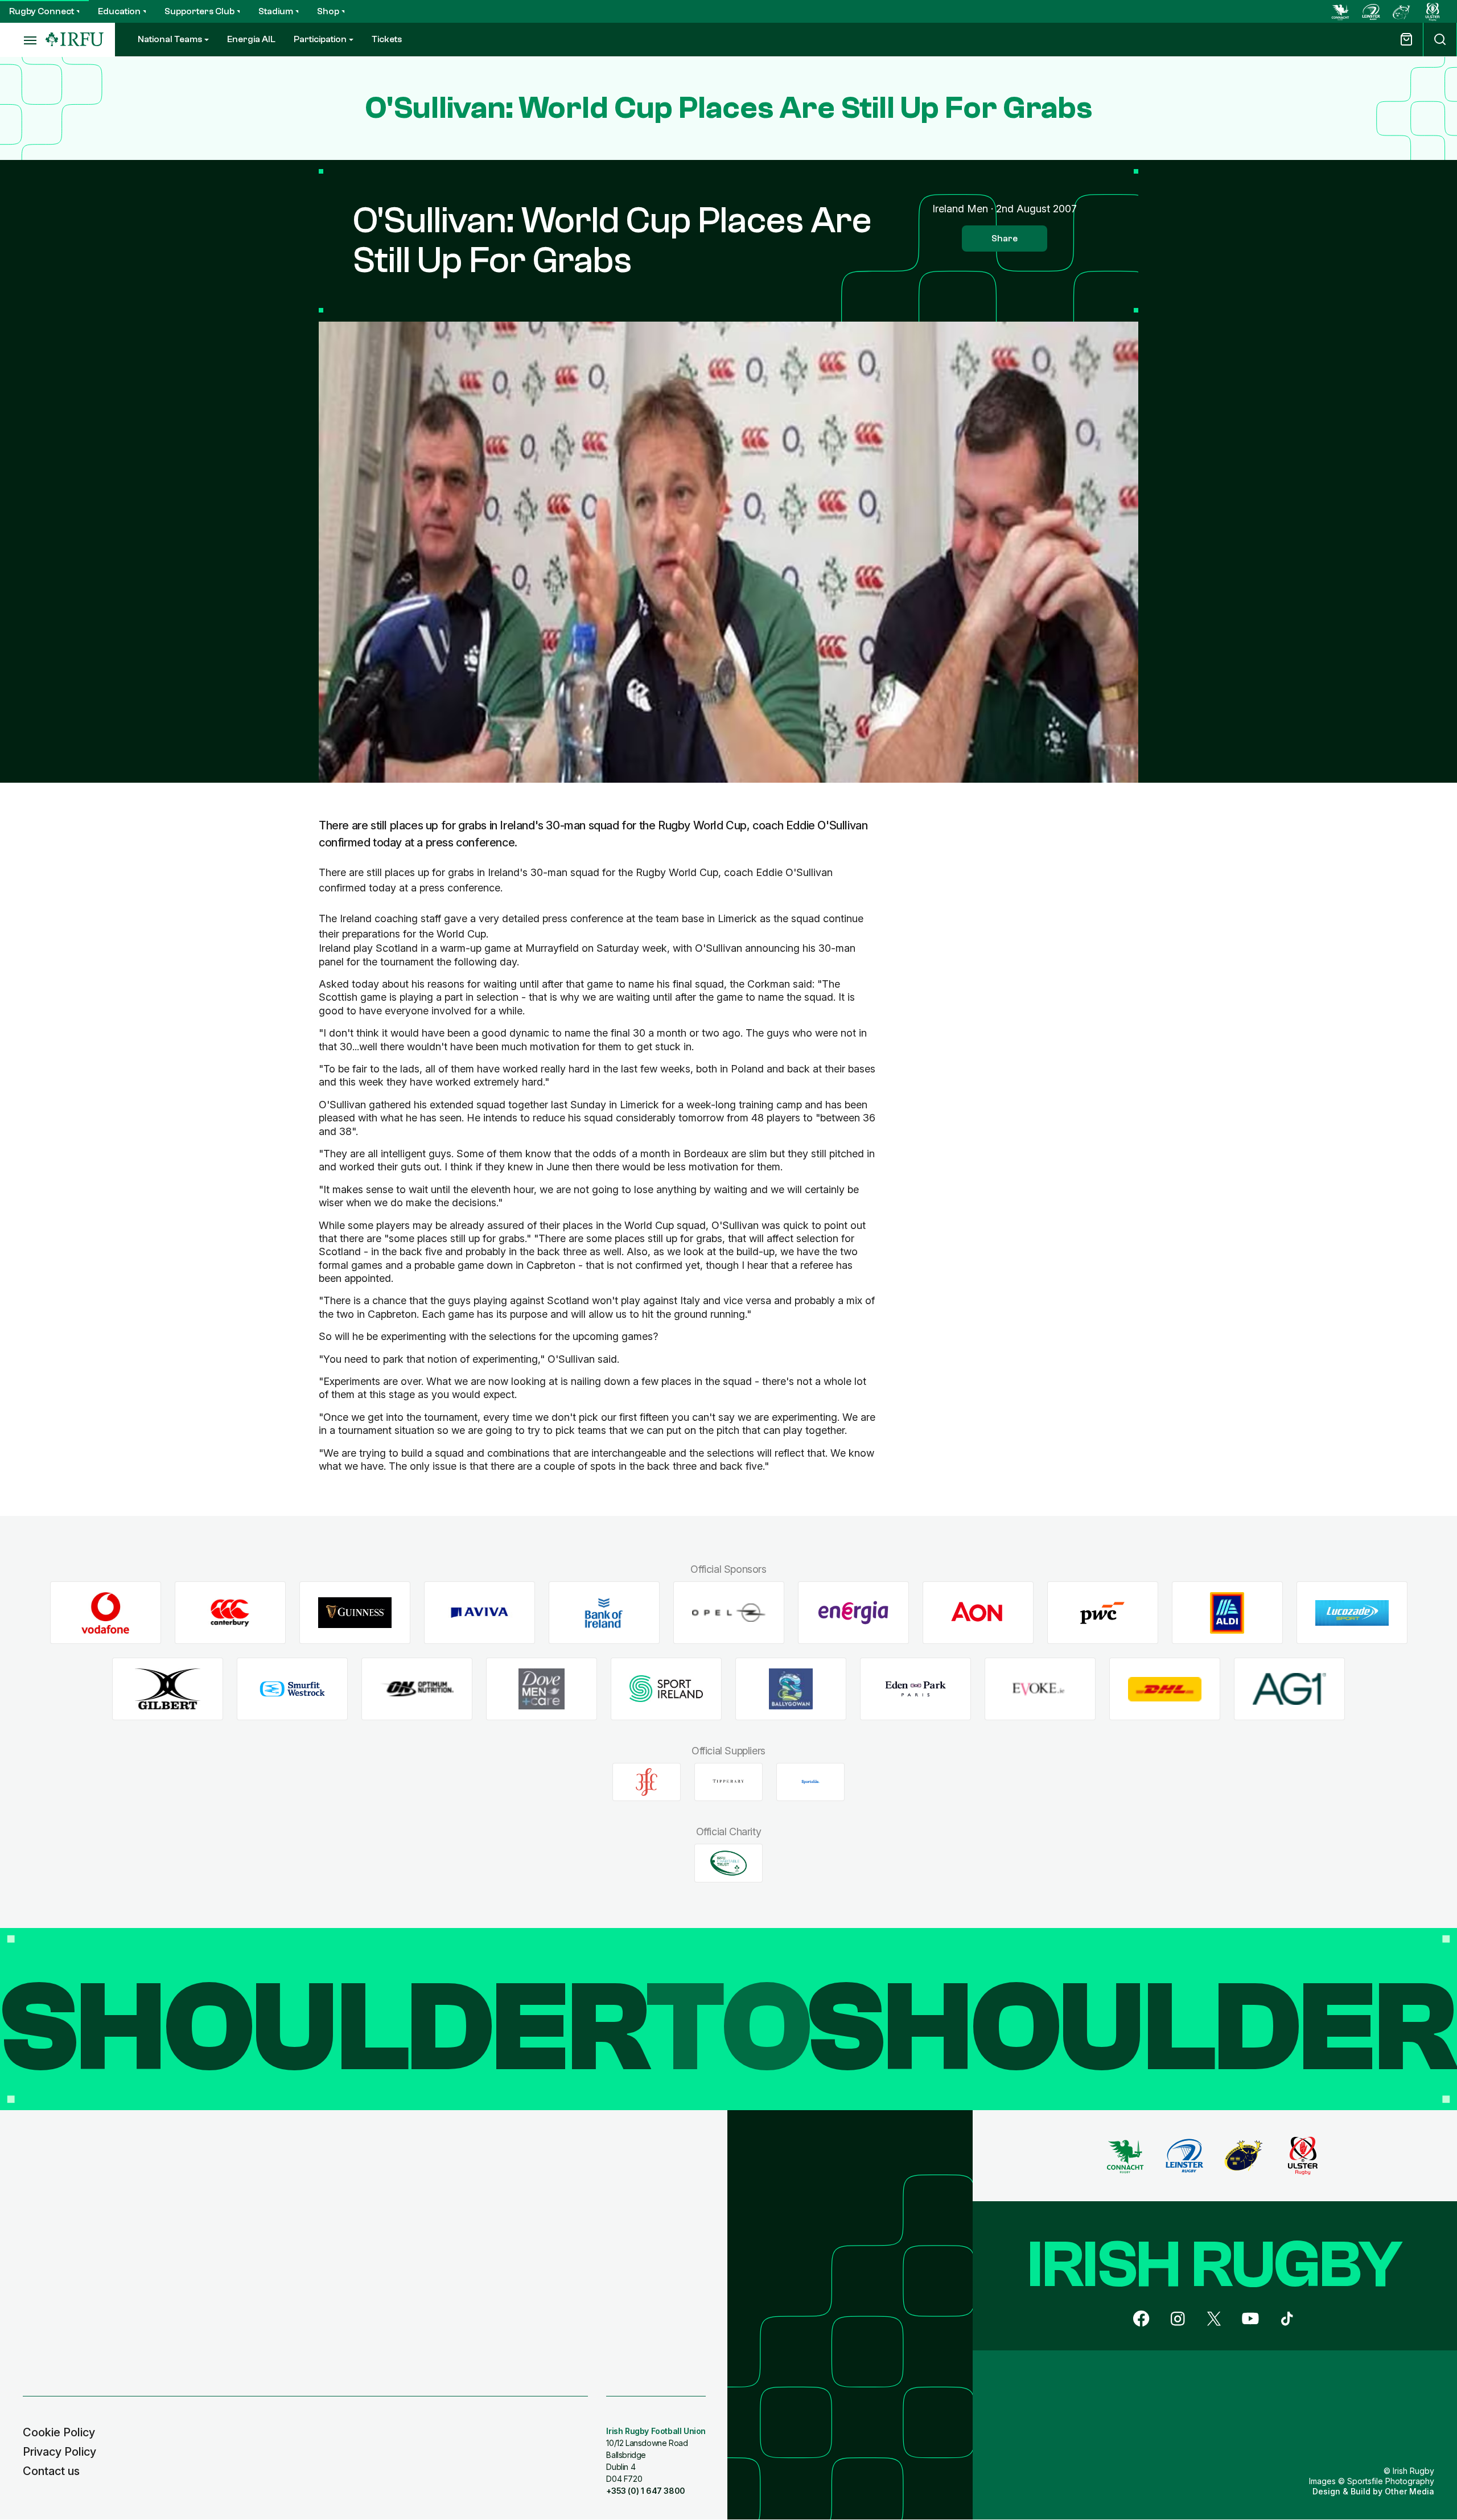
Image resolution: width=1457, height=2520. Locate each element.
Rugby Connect (42, 11)
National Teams (170, 39)
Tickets (387, 39)
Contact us (51, 2471)
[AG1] (1289, 1689)
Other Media (1409, 2491)
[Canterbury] (230, 1613)
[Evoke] (1040, 1689)
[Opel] (729, 1613)
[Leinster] (1371, 11)
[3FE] (647, 1782)
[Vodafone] (106, 1613)
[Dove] (542, 1689)
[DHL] (1165, 1689)
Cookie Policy (59, 2432)
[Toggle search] (1440, 40)
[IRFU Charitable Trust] (728, 1863)
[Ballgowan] (791, 1689)
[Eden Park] (915, 1689)
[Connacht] (1340, 11)
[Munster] (1402, 11)
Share (1005, 239)
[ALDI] (1227, 1613)
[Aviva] (480, 1613)
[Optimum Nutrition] (417, 1689)
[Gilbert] (168, 1689)
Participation (320, 39)
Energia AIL (251, 39)
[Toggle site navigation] (23, 40)
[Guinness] (355, 1613)
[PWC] (1103, 1613)
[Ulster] (1433, 11)
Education (119, 11)
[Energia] (853, 1613)
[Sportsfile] (810, 1782)
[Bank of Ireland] (604, 1613)
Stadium (276, 11)
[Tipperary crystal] (728, 1782)
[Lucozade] (1352, 1613)
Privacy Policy (59, 2452)
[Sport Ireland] (666, 1689)
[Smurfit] (292, 1689)
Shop (328, 11)
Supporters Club (199, 11)
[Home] (75, 40)
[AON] (978, 1613)
